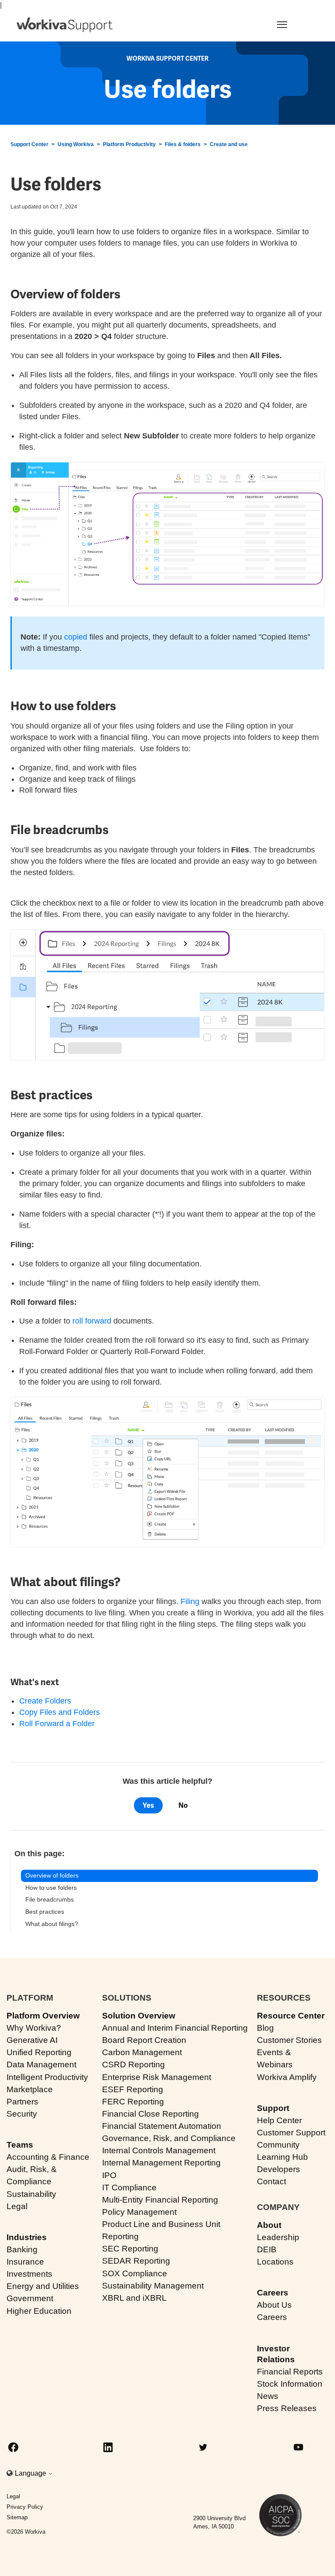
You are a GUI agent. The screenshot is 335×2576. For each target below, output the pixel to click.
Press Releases (287, 2408)
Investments (29, 2274)
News (268, 2396)
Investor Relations (276, 2354)
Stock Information (290, 2384)
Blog (265, 2028)
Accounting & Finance (48, 2157)
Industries (27, 2237)
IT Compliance (129, 2188)
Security (22, 2114)
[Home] (65, 25)
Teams (20, 2145)
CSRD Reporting (133, 2065)
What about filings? (52, 1924)
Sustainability (31, 2194)
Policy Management (139, 2212)
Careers (273, 2293)
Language (31, 2473)
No (183, 1805)
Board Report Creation (144, 2040)
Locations (275, 2262)
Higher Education (39, 2311)
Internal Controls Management (159, 2150)
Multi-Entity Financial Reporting (160, 2200)
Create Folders (45, 1701)
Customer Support (291, 2133)
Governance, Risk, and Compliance (169, 2138)
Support (273, 2108)
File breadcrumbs (50, 1899)
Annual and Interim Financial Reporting (175, 2028)
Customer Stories (289, 2040)
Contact (272, 2181)
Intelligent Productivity (47, 2077)
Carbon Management (142, 2052)
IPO (109, 2175)
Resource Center (291, 2016)
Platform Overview (43, 2016)
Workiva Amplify (287, 2077)
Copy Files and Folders (60, 1712)
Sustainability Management (153, 2286)
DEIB (267, 2249)
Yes (148, 1805)
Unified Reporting (39, 2052)
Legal (17, 2206)
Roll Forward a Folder (57, 1724)
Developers (279, 2169)
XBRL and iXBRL (134, 2298)
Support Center (29, 144)
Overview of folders (52, 1875)
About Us (274, 2305)
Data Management (41, 2065)
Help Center (279, 2120)
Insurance (25, 2262)
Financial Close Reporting (150, 2114)
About (269, 2225)
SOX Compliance (135, 2273)
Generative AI (32, 2040)
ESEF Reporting (133, 2089)
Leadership (278, 2237)
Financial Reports (290, 2372)
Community (278, 2145)
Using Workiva (76, 144)
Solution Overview (139, 2016)
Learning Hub (282, 2157)
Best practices (45, 1912)
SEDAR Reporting (136, 2261)
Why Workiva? (34, 2028)
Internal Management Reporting (161, 2163)
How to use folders (51, 1888)
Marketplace (30, 2089)
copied (76, 637)
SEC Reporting (130, 2249)
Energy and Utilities (43, 2286)
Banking (22, 2249)
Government (30, 2298)
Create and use (229, 144)
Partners (22, 2102)
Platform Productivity (129, 144)
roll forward (92, 1321)
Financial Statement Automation (162, 2126)
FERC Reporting (133, 2102)
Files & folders (183, 144)
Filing (190, 1601)
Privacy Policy (25, 2507)
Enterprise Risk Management (157, 2077)
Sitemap (17, 2517)
